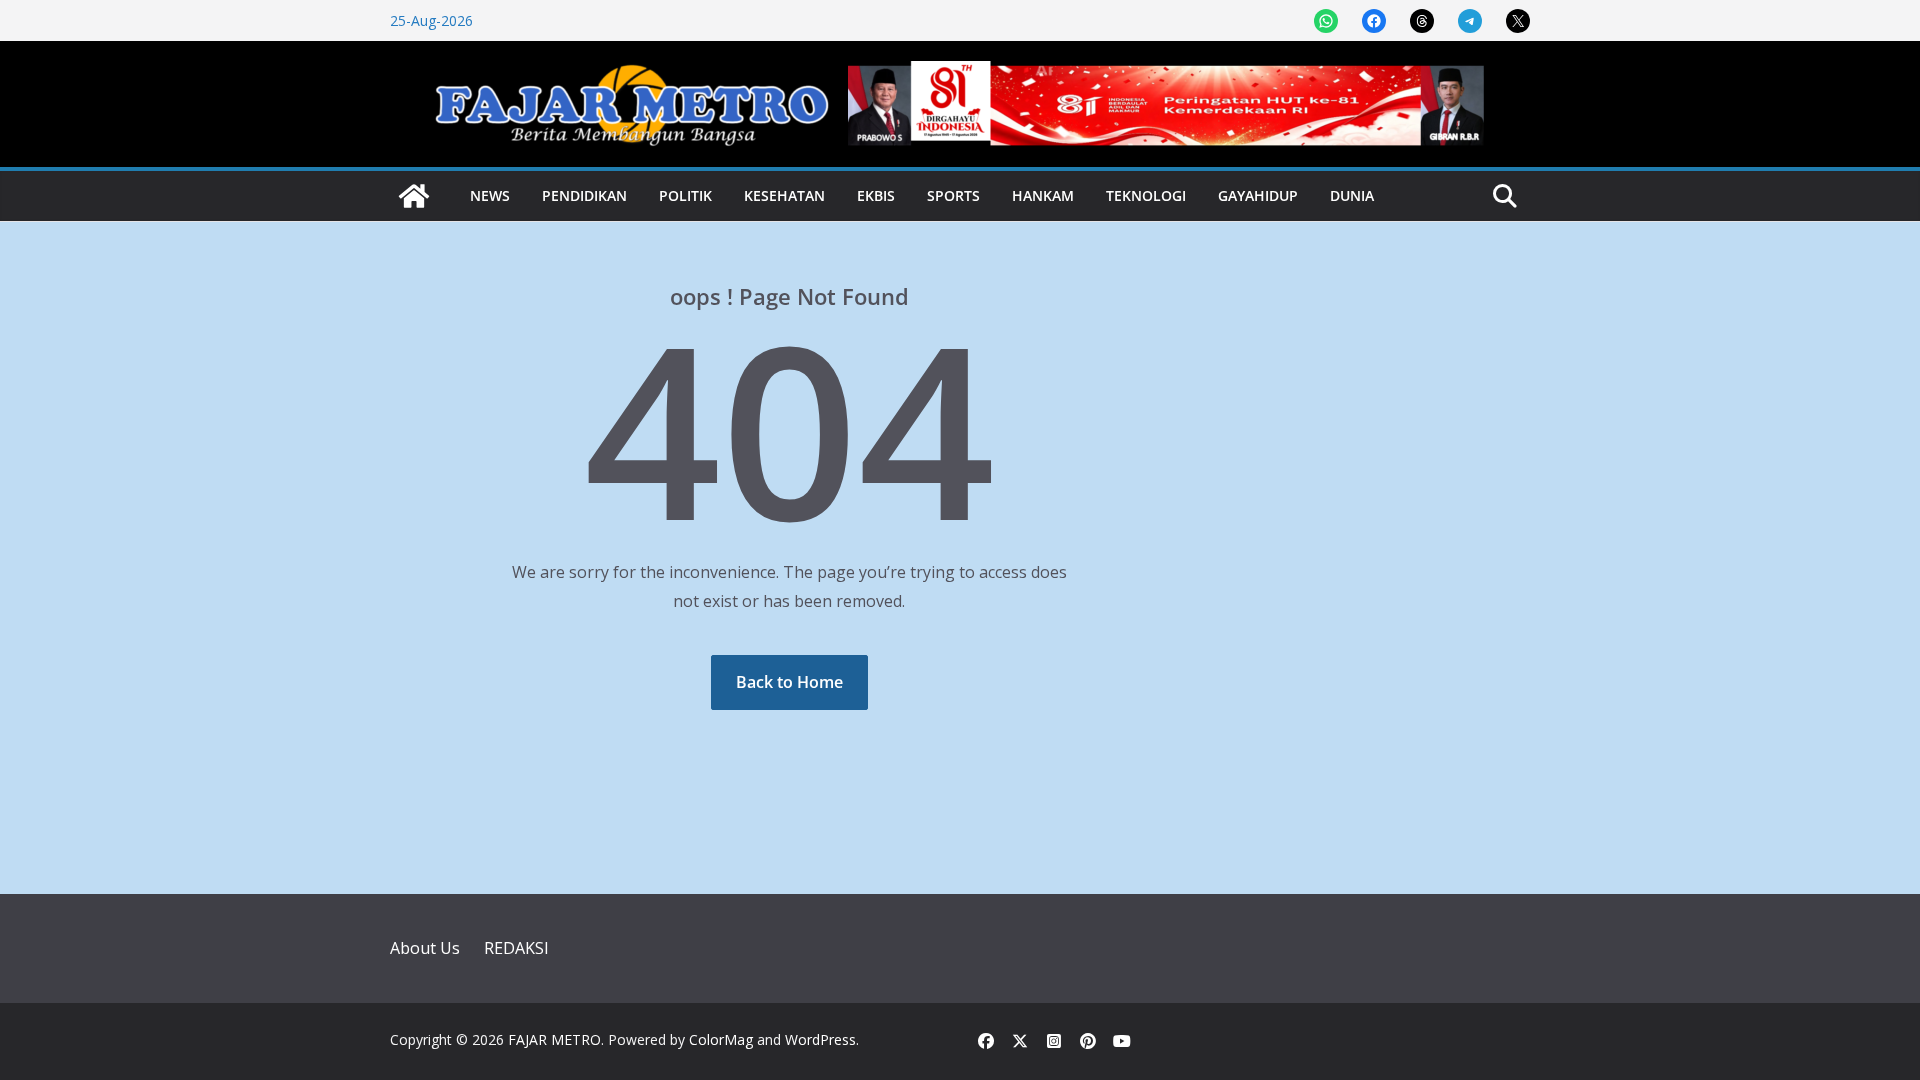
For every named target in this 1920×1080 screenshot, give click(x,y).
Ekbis (876, 195)
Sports (953, 195)
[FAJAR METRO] (414, 196)
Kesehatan (784, 195)
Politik (685, 195)
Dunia (1352, 195)
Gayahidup (1258, 195)
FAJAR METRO (554, 1039)
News (490, 195)
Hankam (1043, 195)
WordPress (820, 1039)
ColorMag (721, 1039)
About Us (425, 948)
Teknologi (1146, 195)
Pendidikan (584, 195)
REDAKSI (516, 948)
